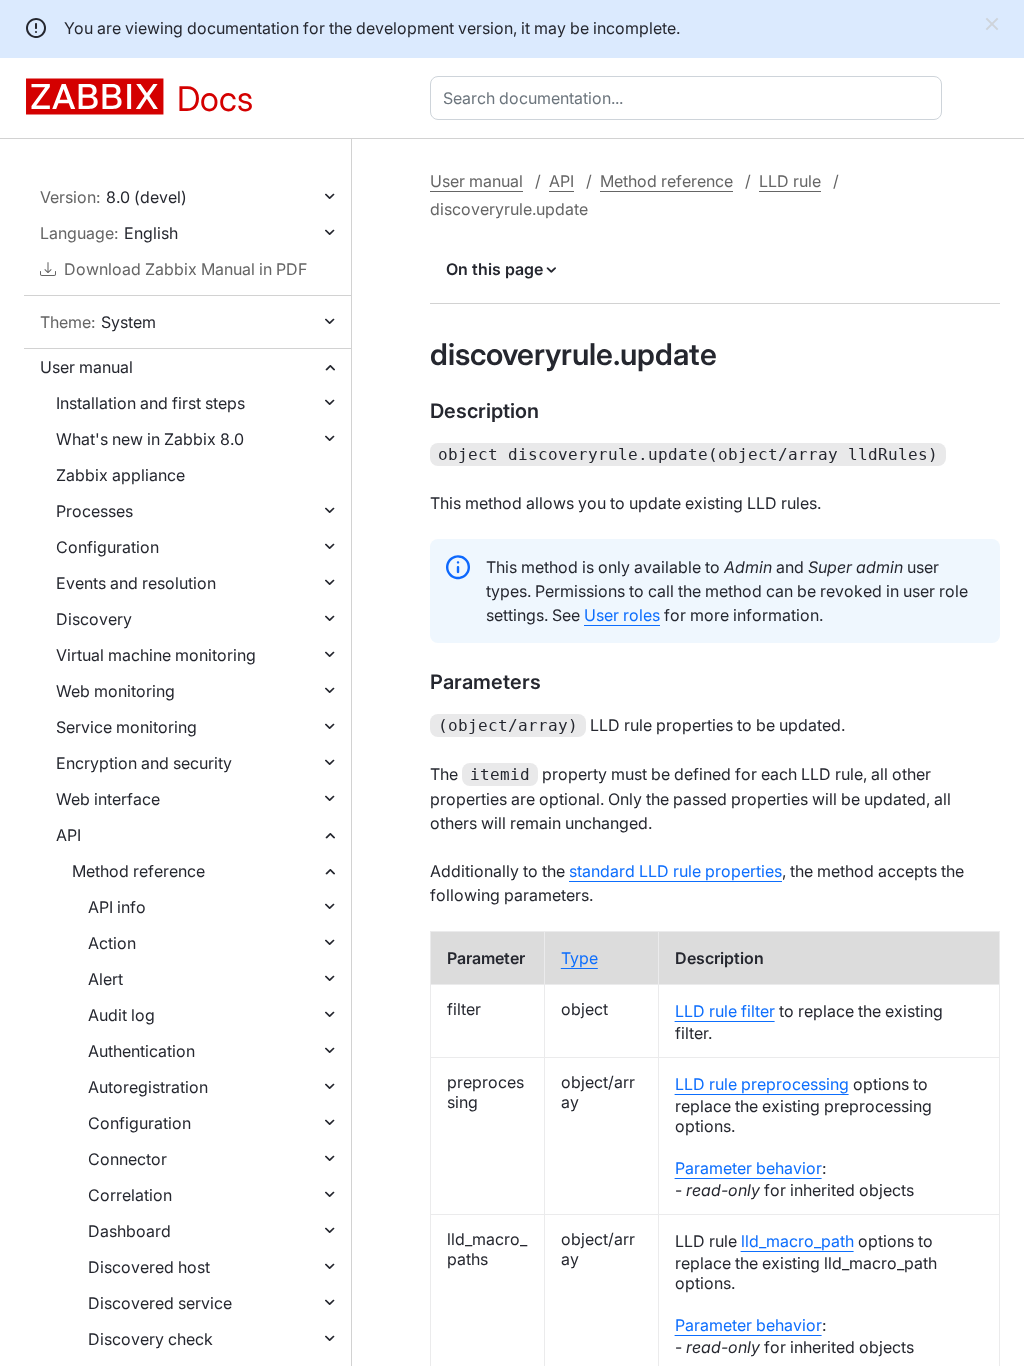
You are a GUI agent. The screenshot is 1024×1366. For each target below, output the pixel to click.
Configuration (107, 547)
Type (579, 958)
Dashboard (129, 1231)
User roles (622, 615)
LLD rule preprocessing (762, 1084)
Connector (127, 1159)
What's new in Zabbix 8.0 (150, 439)
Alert (105, 979)
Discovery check (150, 1339)
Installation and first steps (150, 403)
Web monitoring (115, 691)
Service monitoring (126, 727)
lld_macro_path (797, 1241)
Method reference (138, 871)
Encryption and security (144, 763)
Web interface (108, 799)
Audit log (121, 1015)
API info (117, 907)
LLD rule (790, 181)
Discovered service (160, 1303)
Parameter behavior (748, 1168)
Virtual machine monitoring (156, 655)
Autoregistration (148, 1087)
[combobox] (690, 98)
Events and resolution (136, 583)
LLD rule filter (725, 1011)
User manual (86, 367)
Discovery (94, 619)
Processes (94, 511)
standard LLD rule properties (675, 871)
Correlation (130, 1195)
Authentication (141, 1051)
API (68, 835)
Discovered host (149, 1267)
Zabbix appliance (120, 475)
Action (112, 943)
